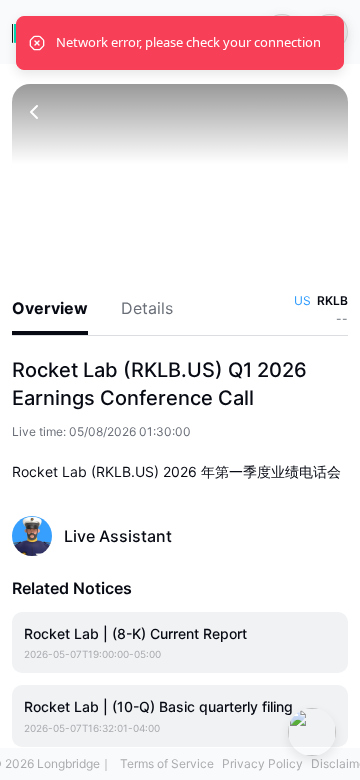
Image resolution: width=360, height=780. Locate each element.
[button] (180, 178)
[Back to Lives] (34, 112)
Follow (313, 535)
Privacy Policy (262, 763)
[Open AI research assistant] (312, 732)
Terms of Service (167, 763)
